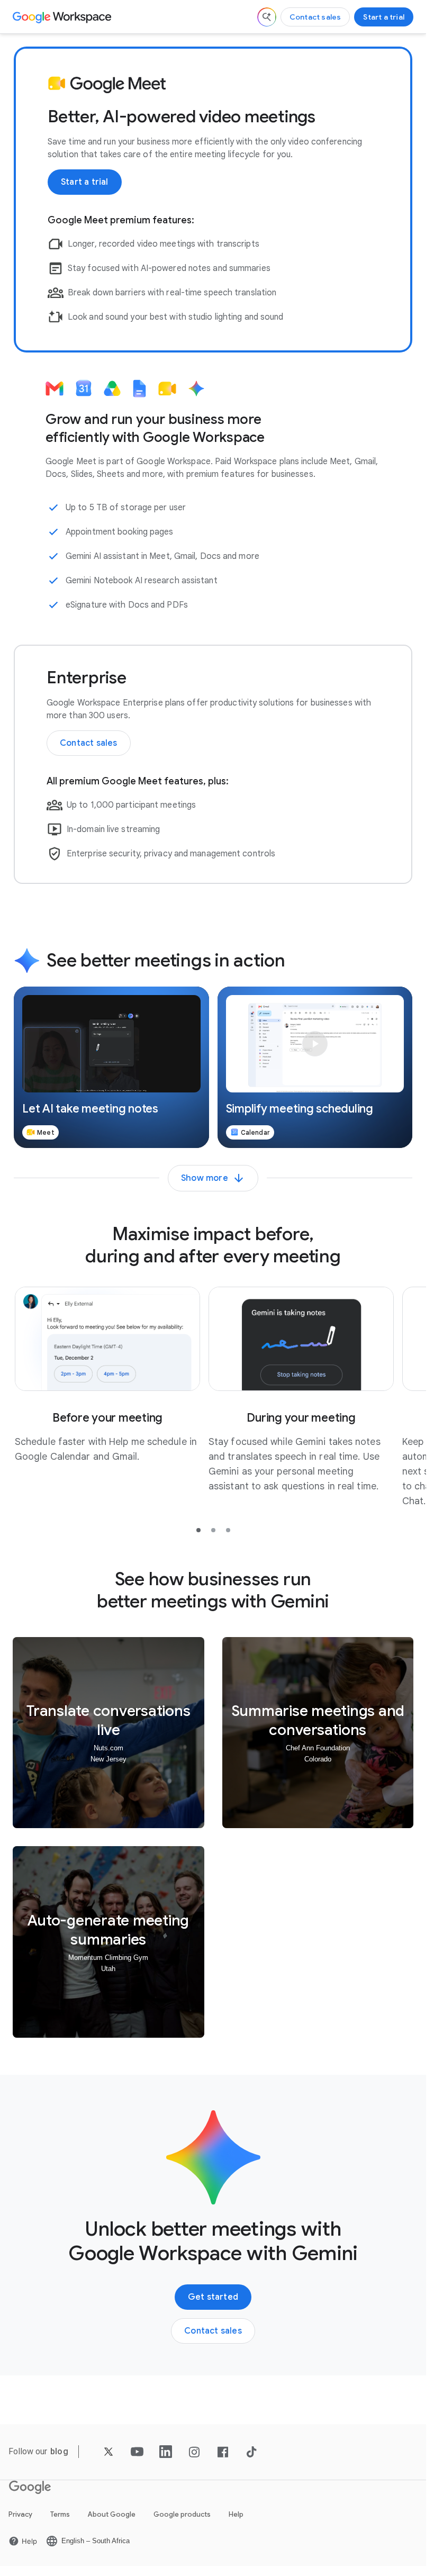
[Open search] (267, 17)
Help (236, 2514)
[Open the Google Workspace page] (63, 17)
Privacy (20, 2514)
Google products (182, 2514)
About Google (112, 2514)
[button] (111, 1067)
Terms (60, 2514)
